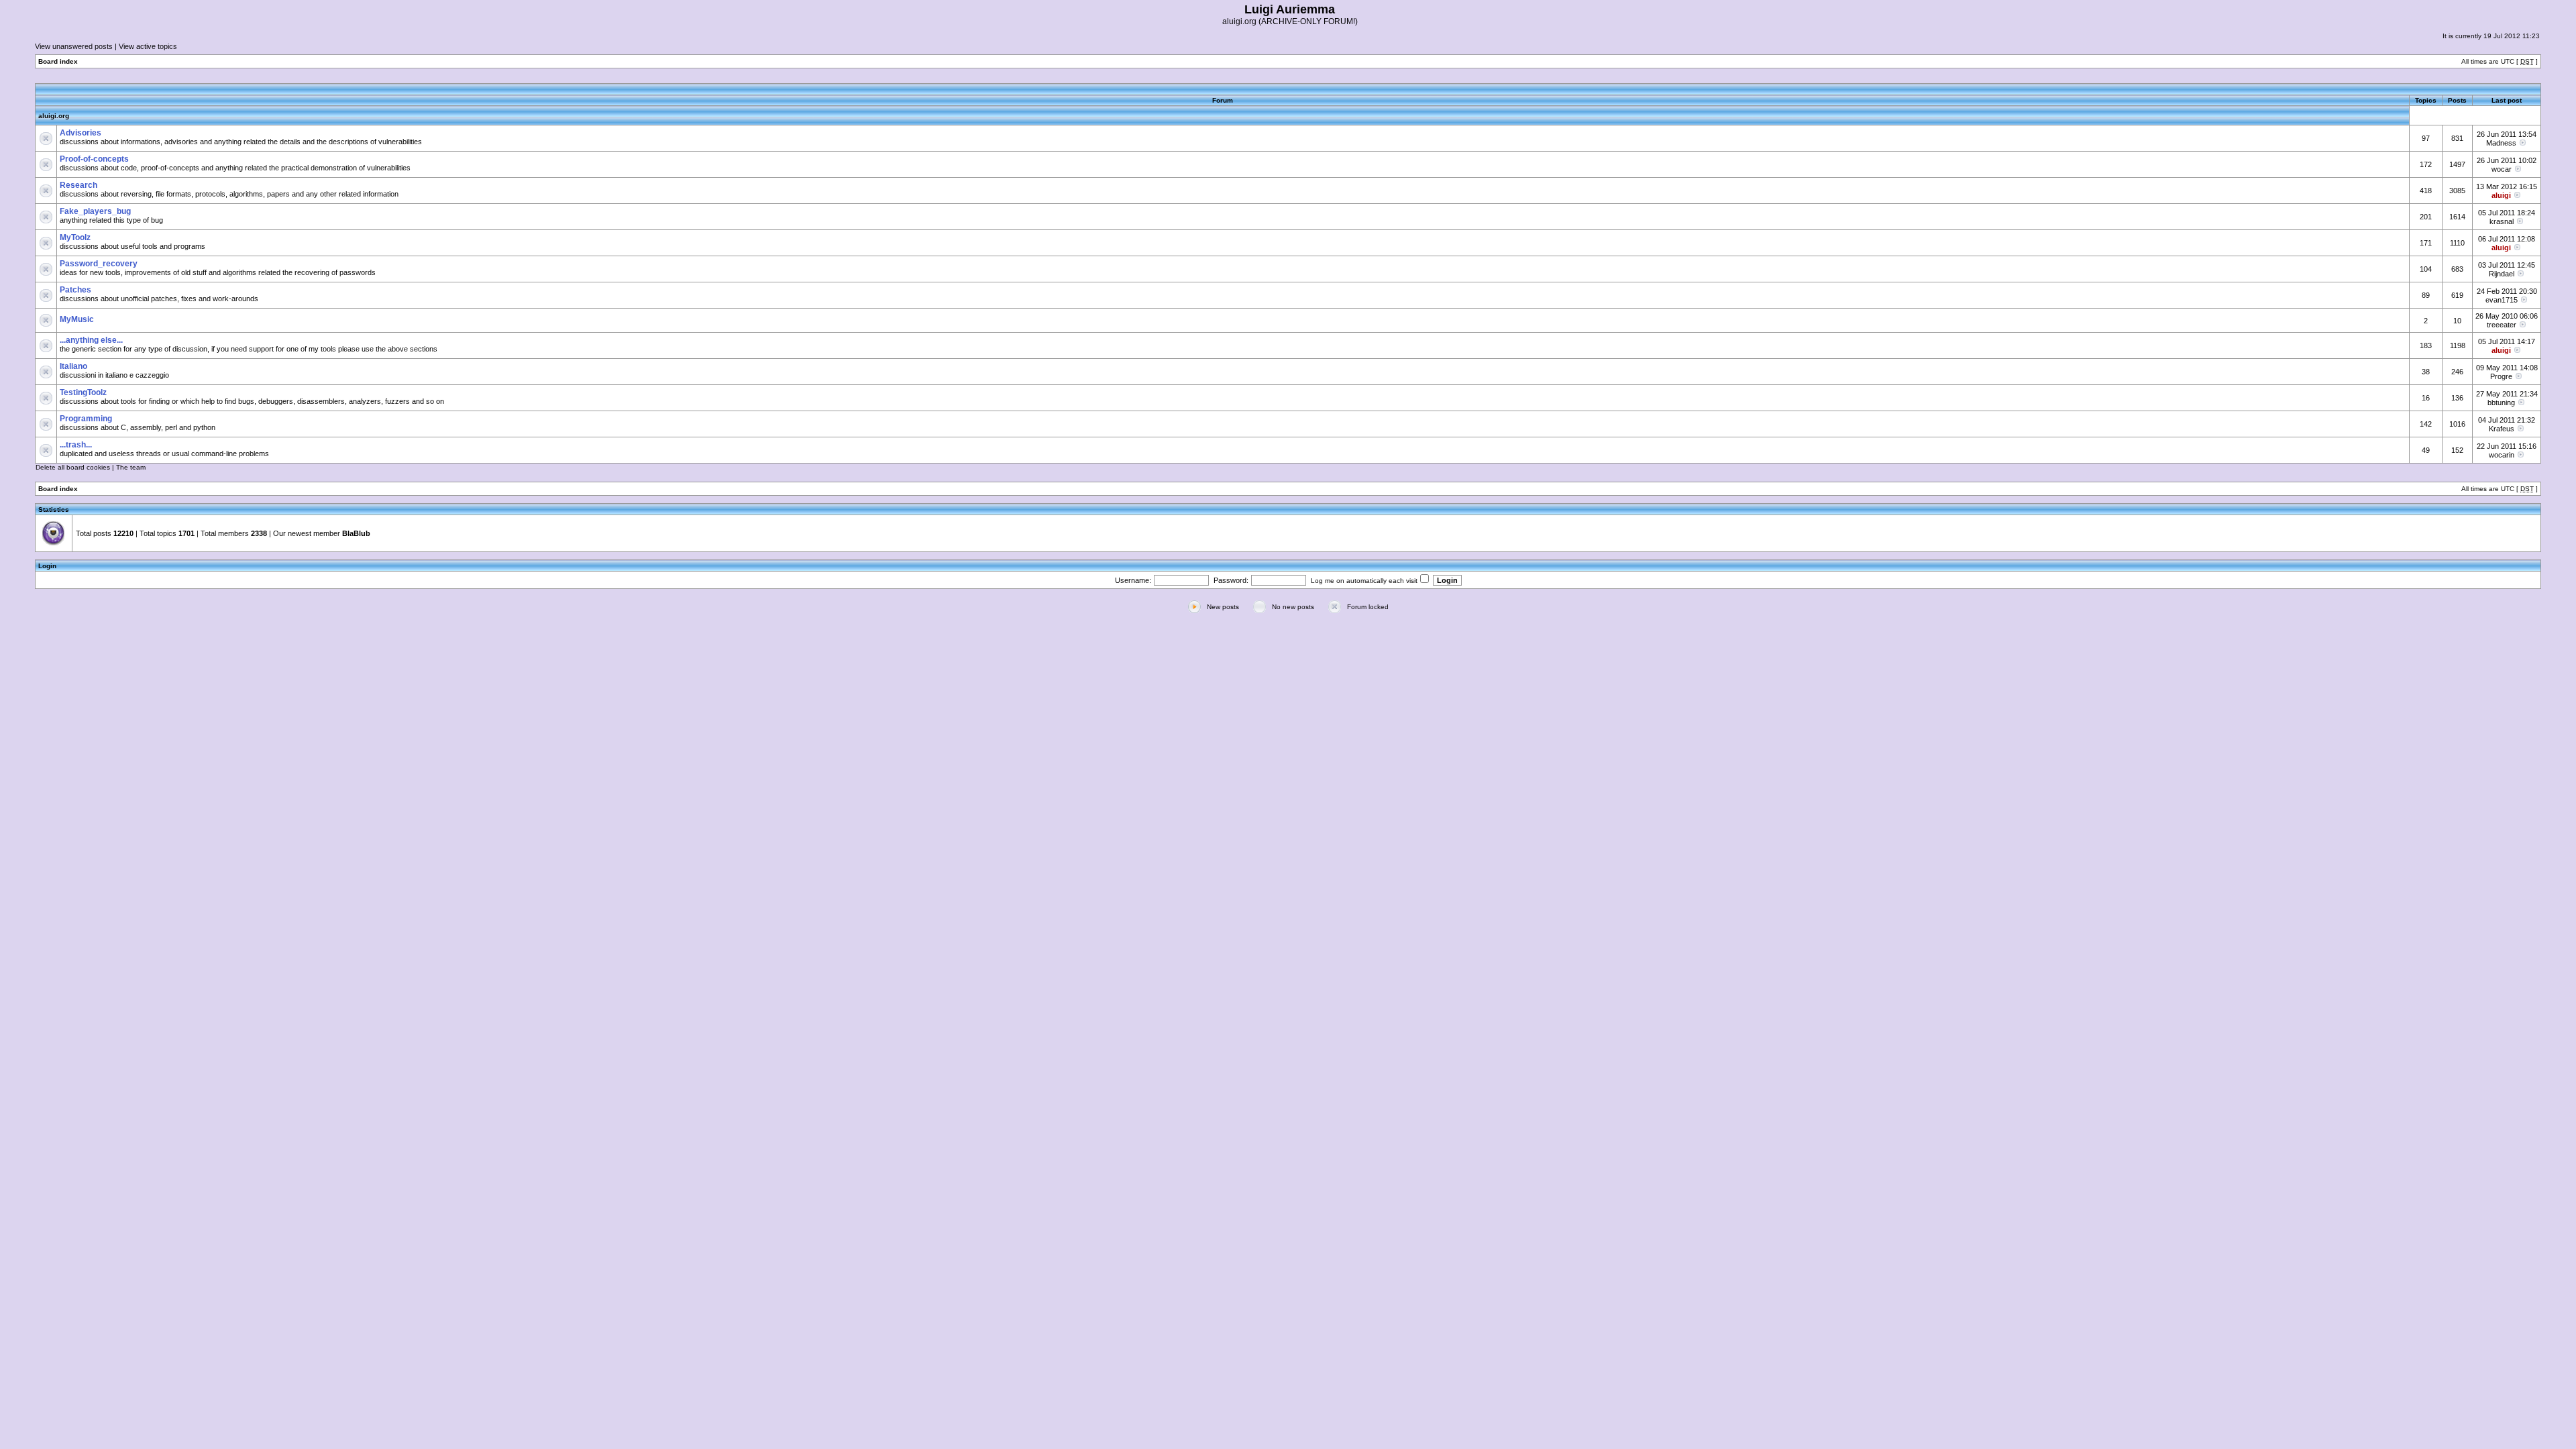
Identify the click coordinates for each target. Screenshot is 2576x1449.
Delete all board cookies (73, 467)
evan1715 (2502, 300)
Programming (86, 419)
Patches (75, 290)
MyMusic (77, 319)
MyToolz (75, 237)
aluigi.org (54, 116)
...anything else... (91, 340)
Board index (58, 61)
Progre (2501, 376)
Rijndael (2502, 274)
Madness (2501, 143)
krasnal (2502, 221)
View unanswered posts (74, 46)
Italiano (73, 366)
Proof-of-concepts (94, 159)
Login (47, 566)
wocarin (2502, 455)
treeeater (2502, 325)
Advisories (80, 133)
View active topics (148, 46)
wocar (2502, 169)
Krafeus (2502, 429)
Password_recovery (99, 264)
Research (78, 185)
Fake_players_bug (95, 211)
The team (131, 467)
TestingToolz (83, 392)
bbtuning (2501, 402)
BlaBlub (356, 533)
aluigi (2501, 195)
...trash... (76, 445)
